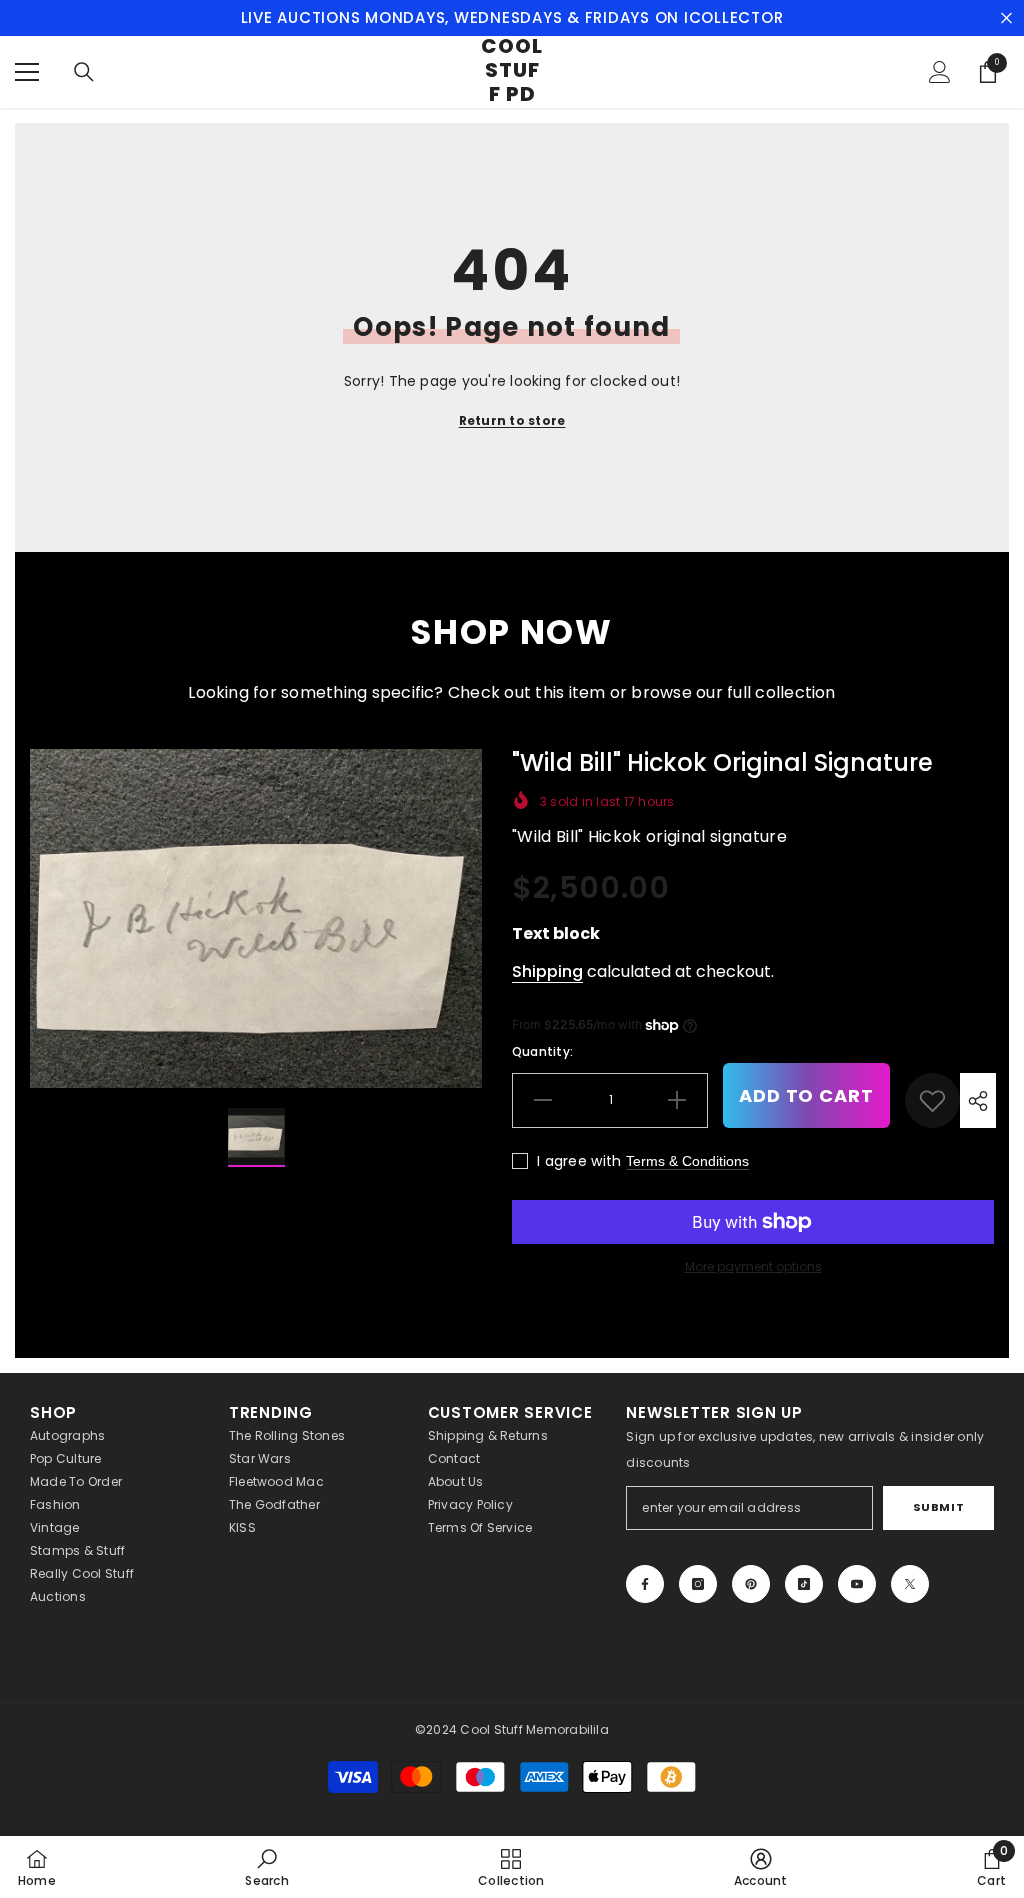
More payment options (753, 1266)
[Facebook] (645, 1584)
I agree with (579, 1161)
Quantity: (542, 1051)
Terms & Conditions (687, 1161)
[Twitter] (910, 1584)
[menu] (27, 72)
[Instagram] (698, 1584)
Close (1006, 18)
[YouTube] (857, 1584)
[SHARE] (978, 1100)
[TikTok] (804, 1584)
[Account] (940, 72)
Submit (938, 1507)
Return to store (512, 420)
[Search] (84, 72)
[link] (932, 1100)
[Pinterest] (751, 1584)
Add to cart (806, 1095)
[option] (256, 918)
